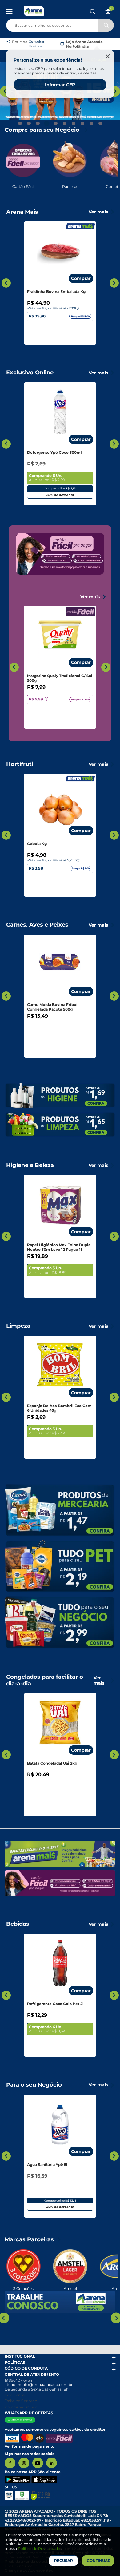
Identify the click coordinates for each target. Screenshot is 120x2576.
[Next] (115, 91)
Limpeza (18, 1326)
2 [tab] (29, 123)
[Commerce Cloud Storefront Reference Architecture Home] (34, 11)
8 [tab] (82, 123)
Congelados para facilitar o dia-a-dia (45, 1680)
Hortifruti (20, 764)
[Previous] (5, 91)
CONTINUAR (99, 2560)
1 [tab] (20, 123)
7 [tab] (74, 123)
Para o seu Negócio (34, 2085)
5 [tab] (56, 123)
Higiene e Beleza (30, 1165)
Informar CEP (60, 85)
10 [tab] (100, 123)
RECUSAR (64, 2560)
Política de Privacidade (39, 2548)
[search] (60, 24)
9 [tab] (91, 123)
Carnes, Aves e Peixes (37, 925)
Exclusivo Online (30, 373)
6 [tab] (65, 123)
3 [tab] (38, 123)
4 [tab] (47, 123)
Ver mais (98, 212)
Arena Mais (22, 212)
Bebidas (18, 1924)
